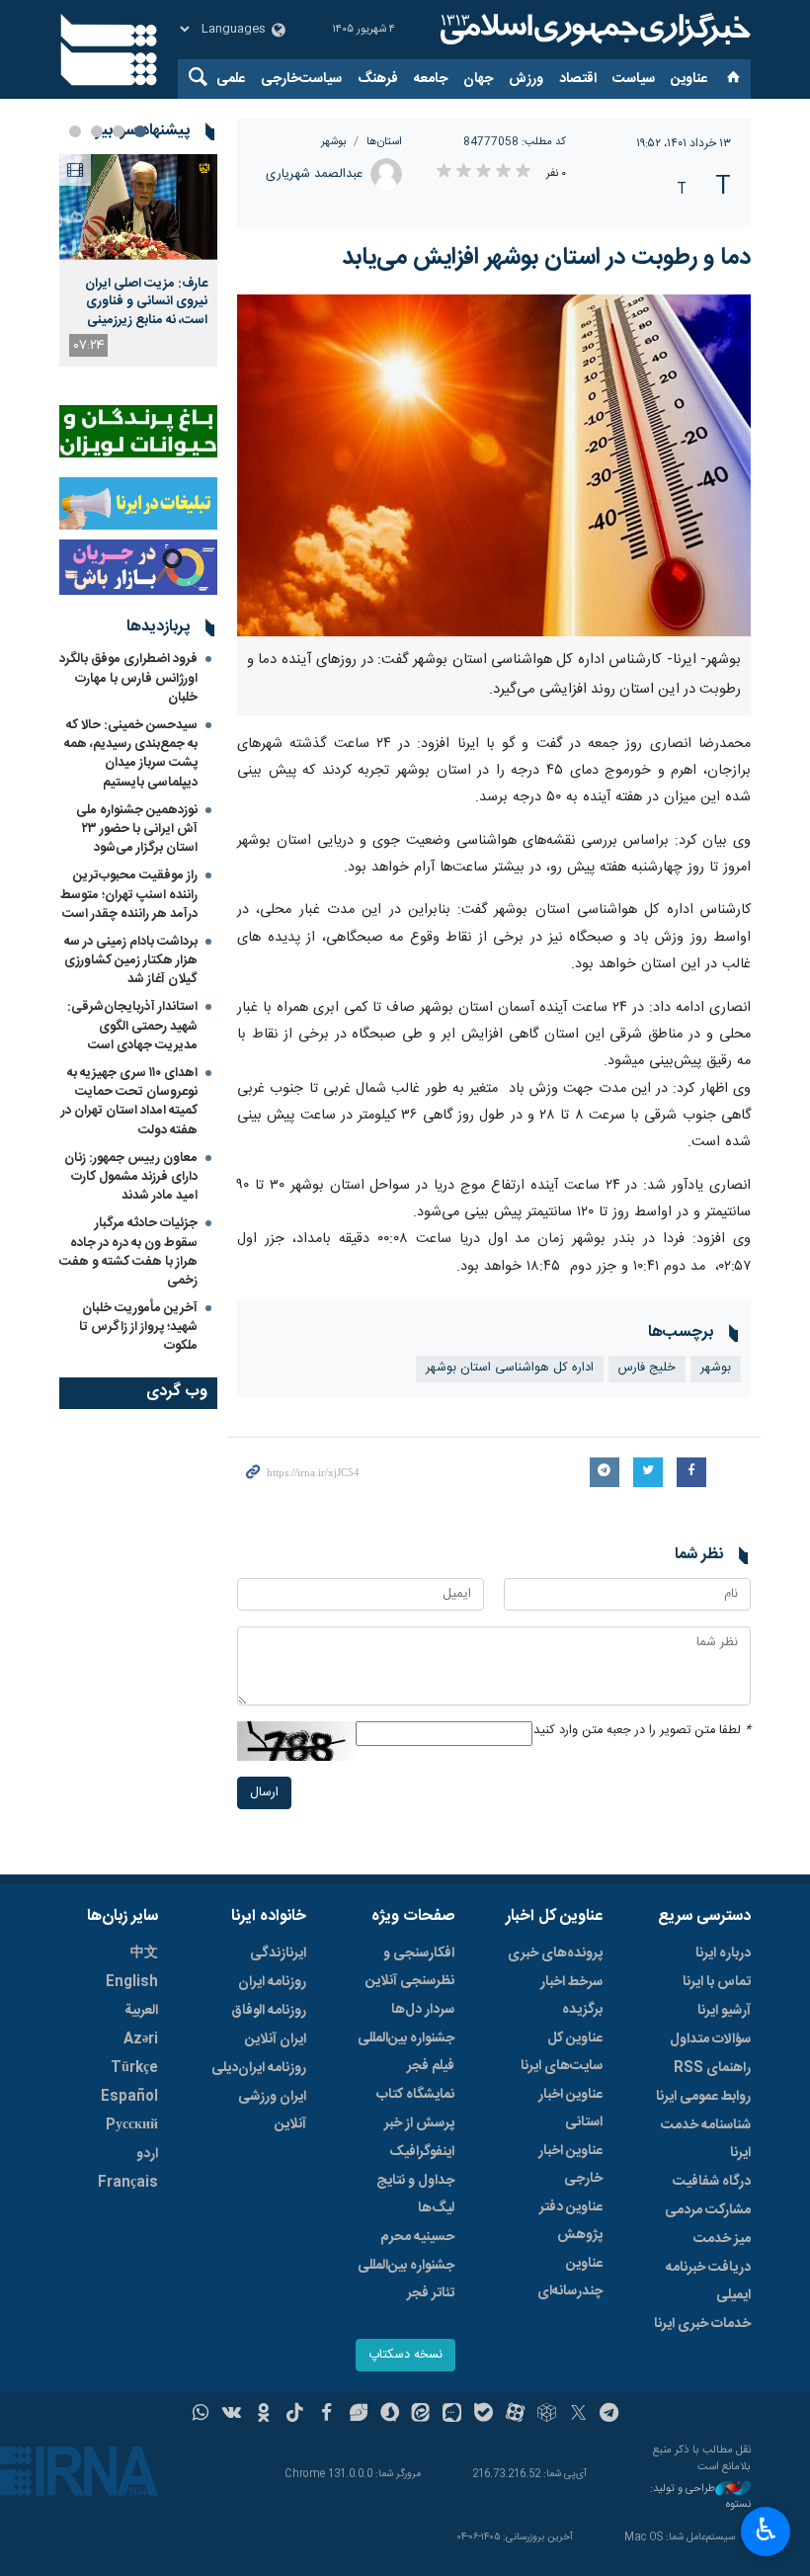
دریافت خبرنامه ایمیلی (708, 2282)
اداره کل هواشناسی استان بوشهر (510, 1368)
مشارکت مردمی (708, 2210)
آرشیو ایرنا (724, 2011)
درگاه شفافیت (712, 2182)
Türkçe (134, 2068)
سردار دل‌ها (423, 2010)
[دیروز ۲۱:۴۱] (138, 207)
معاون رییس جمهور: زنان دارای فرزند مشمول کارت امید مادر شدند (131, 1177)
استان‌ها (384, 142)
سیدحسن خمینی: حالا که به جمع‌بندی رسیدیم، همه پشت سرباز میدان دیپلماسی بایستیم (131, 754)
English (132, 1982)
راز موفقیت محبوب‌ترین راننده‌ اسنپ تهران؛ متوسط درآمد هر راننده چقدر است (129, 894)
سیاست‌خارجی (301, 79)
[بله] (484, 2415)
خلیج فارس (647, 1368)
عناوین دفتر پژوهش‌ (571, 2221)
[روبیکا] (547, 2415)
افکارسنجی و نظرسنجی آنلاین (410, 1967)
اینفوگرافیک (422, 2152)
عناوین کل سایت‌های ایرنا (562, 2052)
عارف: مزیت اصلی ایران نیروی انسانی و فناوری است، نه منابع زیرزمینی (146, 302)
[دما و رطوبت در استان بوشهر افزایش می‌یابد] (494, 465)
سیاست (634, 79)
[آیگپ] (452, 2415)
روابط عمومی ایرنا (703, 2097)
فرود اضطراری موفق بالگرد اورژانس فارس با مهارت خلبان (128, 678)
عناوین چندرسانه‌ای (570, 2278)
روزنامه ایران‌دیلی (259, 2068)
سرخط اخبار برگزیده (571, 1996)
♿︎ (766, 2530)
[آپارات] (515, 2415)
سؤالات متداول (710, 2039)
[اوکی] (263, 2415)
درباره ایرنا (723, 1953)
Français (128, 2183)
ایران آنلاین (276, 2039)
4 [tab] (75, 131)
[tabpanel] (138, 260)
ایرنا (593, 30)
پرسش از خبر (419, 2123)
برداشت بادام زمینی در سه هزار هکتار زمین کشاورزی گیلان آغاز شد (131, 960)
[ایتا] (421, 2415)
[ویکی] (232, 2415)
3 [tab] (97, 131)
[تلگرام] (610, 2415)
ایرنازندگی (278, 1953)
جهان (478, 79)
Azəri (141, 2039)
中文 (144, 1953)
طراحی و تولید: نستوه (700, 2497)
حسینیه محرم (417, 2237)
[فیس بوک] (326, 2415)
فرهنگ (378, 79)
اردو (147, 2154)
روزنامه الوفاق (269, 2011)
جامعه (431, 79)
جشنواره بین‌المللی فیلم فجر (406, 2052)
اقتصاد (578, 79)
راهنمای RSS (712, 2068)
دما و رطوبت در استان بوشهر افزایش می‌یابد (546, 258)
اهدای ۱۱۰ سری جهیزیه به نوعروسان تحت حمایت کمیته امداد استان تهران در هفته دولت (129, 1102)
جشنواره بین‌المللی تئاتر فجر (406, 2280)
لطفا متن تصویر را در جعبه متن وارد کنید (642, 1731)
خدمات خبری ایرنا (702, 2324)
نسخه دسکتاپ (405, 2355)
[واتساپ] (201, 2415)
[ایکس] (578, 2415)
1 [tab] (140, 131)
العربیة (141, 2011)
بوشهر (334, 142)
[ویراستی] (358, 2415)
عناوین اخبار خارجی (570, 2165)
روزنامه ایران (272, 1982)
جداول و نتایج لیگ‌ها (415, 2195)
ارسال (264, 1793)
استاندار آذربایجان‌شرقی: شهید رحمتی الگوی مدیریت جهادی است (132, 1026)
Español (129, 2097)
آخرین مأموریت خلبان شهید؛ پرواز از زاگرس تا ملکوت (138, 1327)
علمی (231, 79)
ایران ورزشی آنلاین (272, 2111)
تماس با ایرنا (717, 1982)
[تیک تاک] (295, 2415)
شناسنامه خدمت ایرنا (706, 2139)
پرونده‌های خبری (555, 1953)
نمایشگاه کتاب (415, 2095)
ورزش (526, 79)
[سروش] (390, 2415)
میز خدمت (722, 2239)
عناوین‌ (689, 79)
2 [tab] (119, 131)
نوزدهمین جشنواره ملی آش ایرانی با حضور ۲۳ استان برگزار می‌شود (137, 829)
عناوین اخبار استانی (570, 2109)
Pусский (132, 2125)
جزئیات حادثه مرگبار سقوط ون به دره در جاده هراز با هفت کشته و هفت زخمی (128, 1252)
